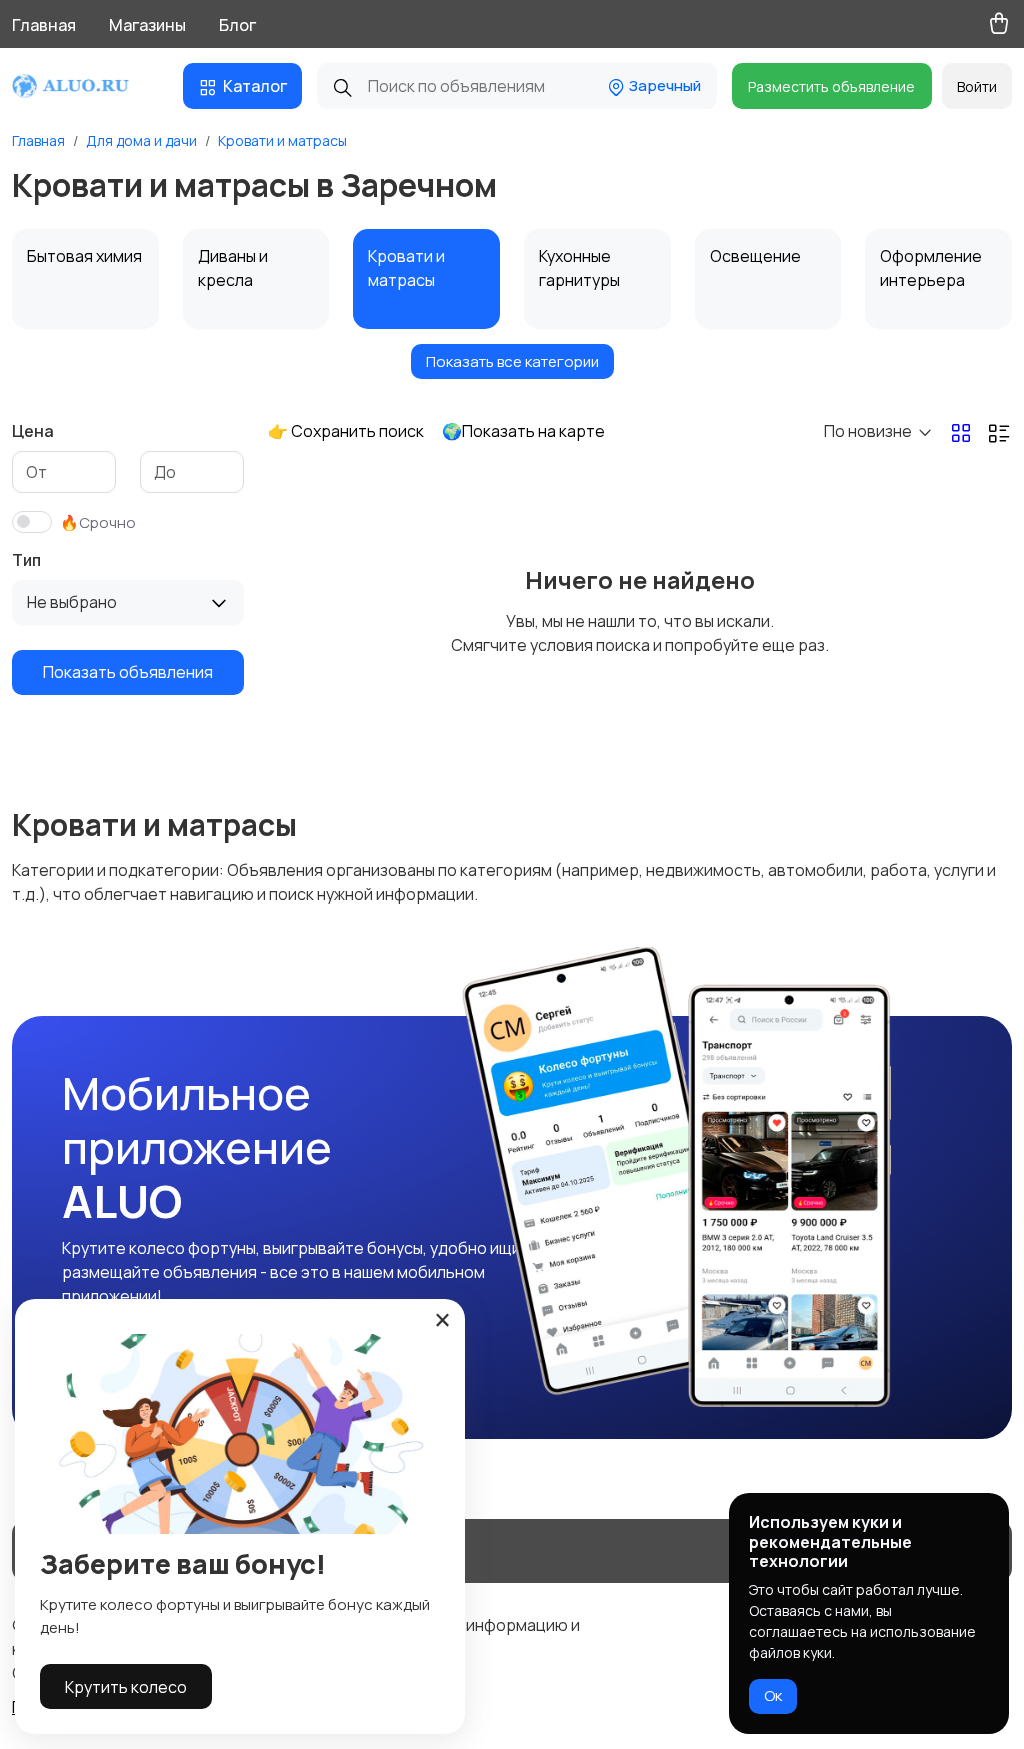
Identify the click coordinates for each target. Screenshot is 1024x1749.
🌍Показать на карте (523, 431)
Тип (26, 560)
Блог (237, 25)
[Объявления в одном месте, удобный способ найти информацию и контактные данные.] (85, 86)
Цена (33, 431)
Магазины (147, 25)
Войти (977, 86)
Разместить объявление (831, 86)
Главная (44, 25)
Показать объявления (128, 672)
